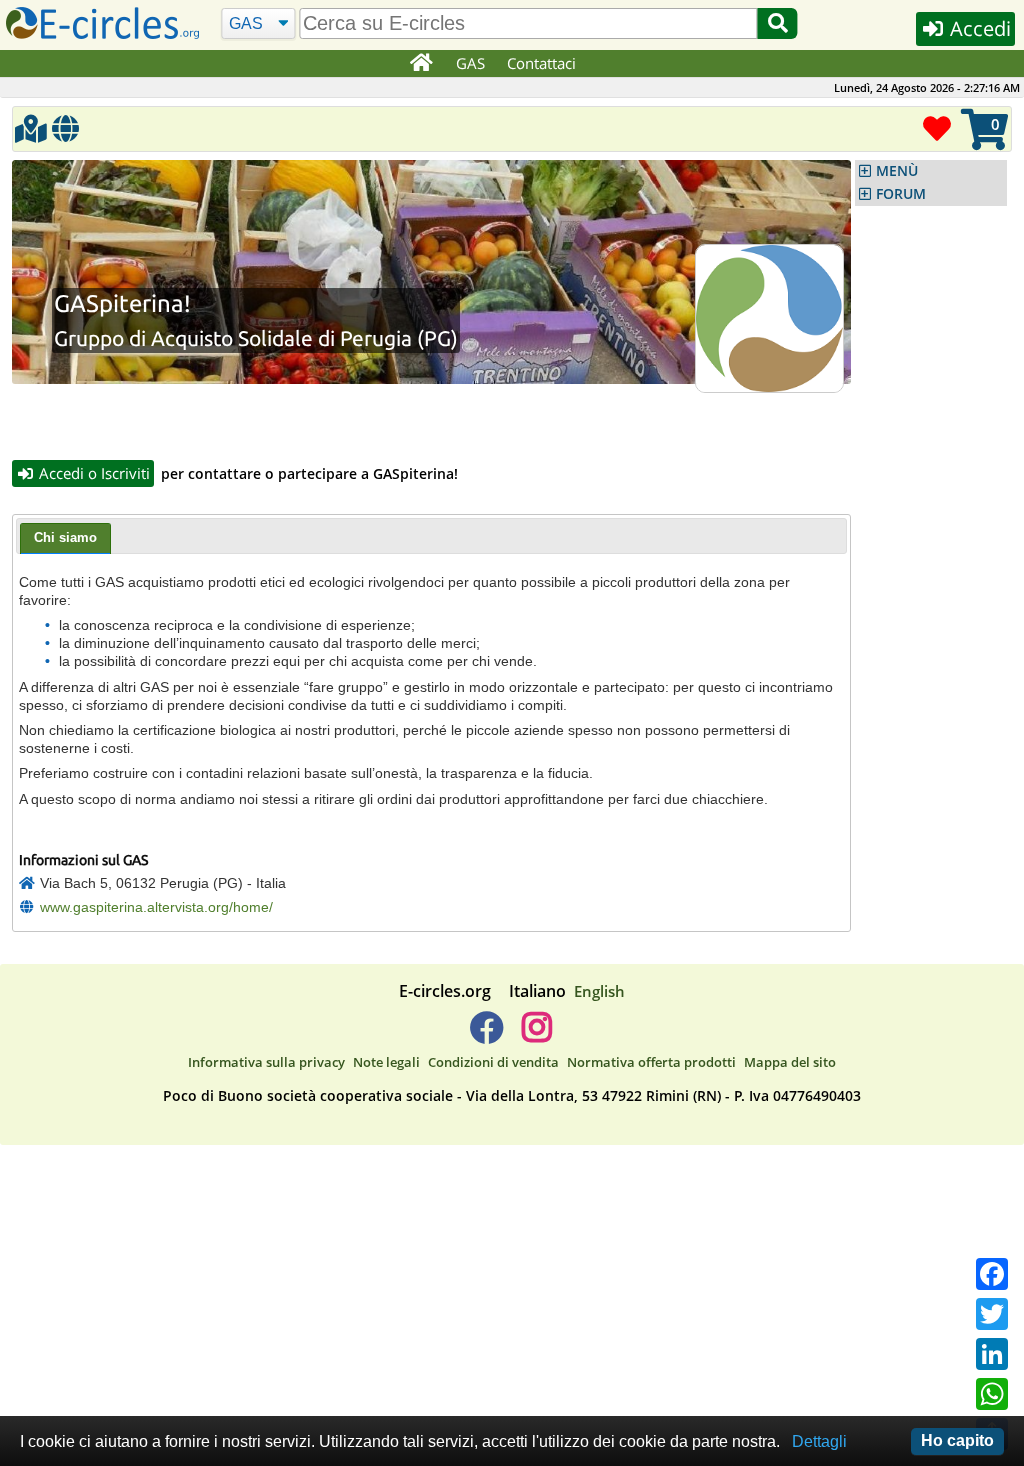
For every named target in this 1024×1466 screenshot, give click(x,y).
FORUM (901, 194)
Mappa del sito (790, 1062)
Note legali (386, 1062)
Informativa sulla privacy (266, 1062)
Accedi (978, 28)
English (599, 991)
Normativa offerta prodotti (651, 1062)
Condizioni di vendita (493, 1062)
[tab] (65, 539)
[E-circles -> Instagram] (536, 1035)
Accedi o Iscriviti (92, 473)
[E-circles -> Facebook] (486, 1035)
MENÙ (897, 171)
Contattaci (541, 63)
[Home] (420, 64)
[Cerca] (778, 23)
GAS (470, 63)
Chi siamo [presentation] (65, 537)
